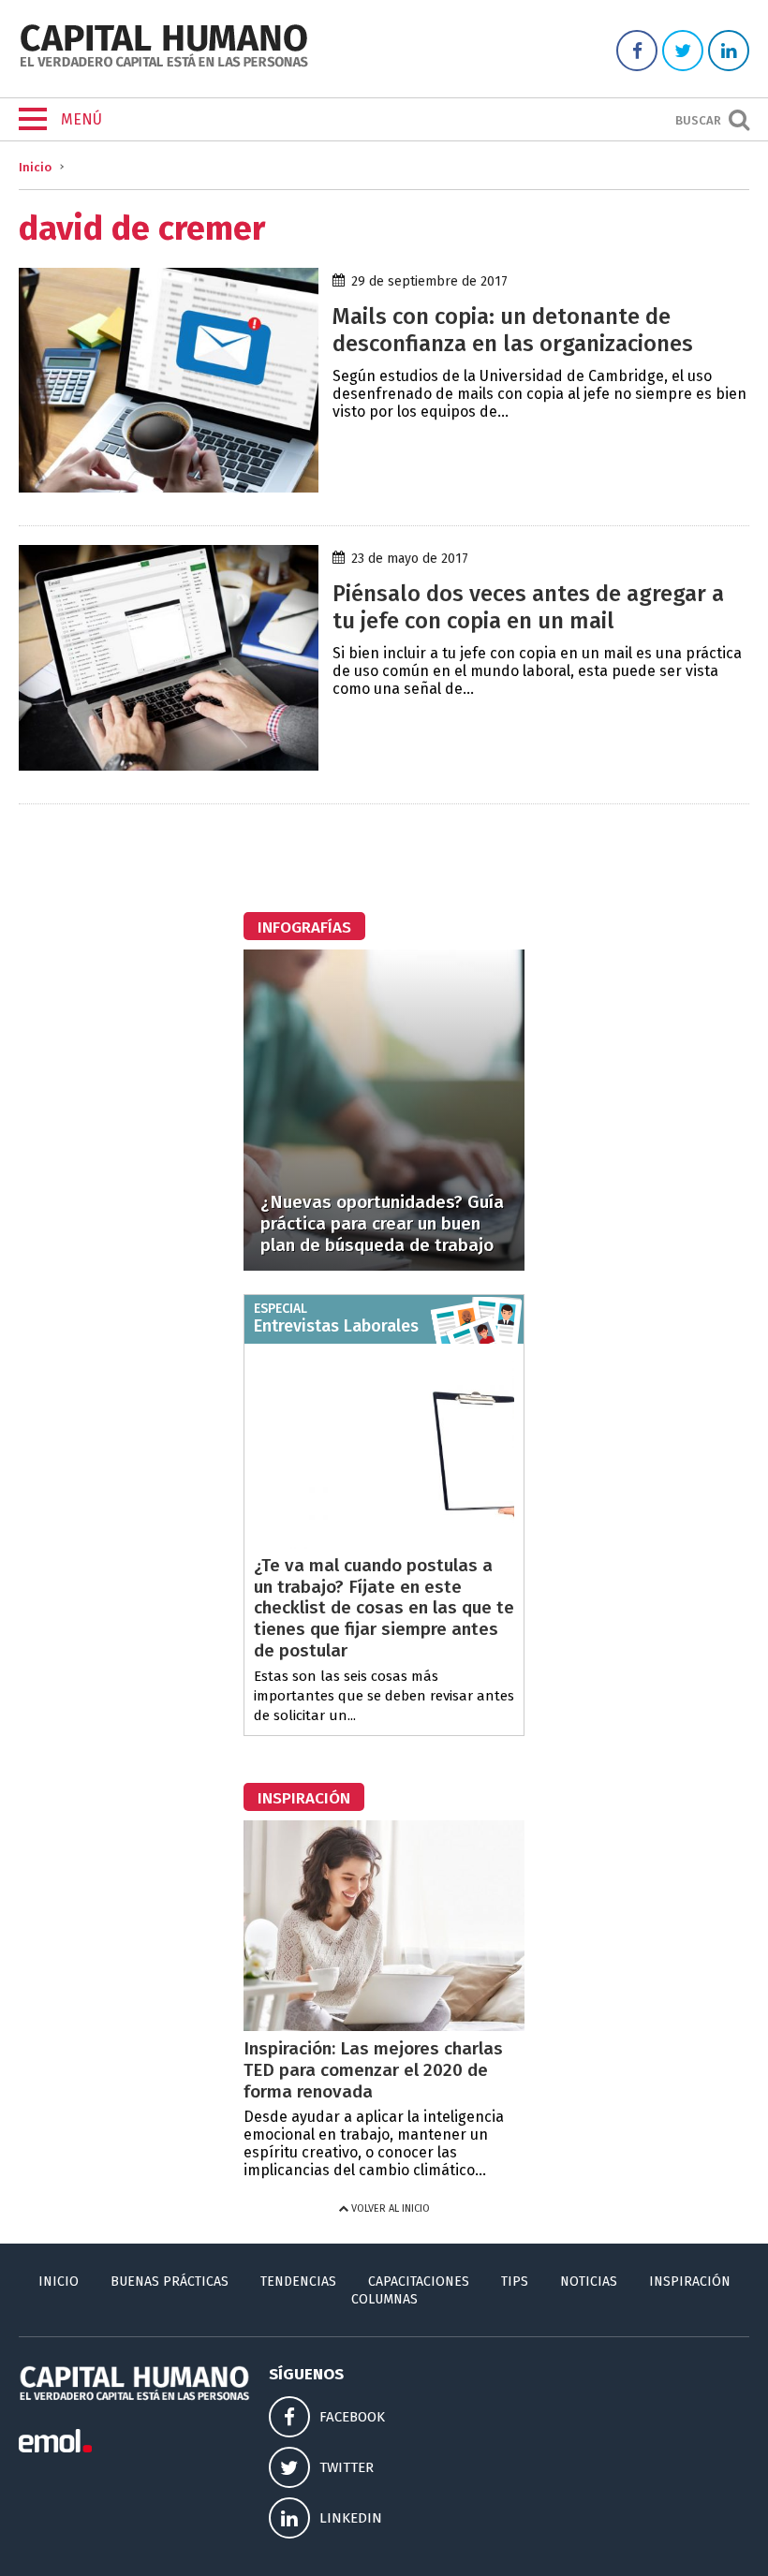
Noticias (589, 2282)
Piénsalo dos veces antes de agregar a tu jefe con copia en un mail (528, 607)
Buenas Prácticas (170, 2282)
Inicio (35, 167)
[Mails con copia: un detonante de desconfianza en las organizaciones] (169, 487)
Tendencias (298, 2282)
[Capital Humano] (164, 65)
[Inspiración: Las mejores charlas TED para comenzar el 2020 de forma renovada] (384, 2026)
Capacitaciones (419, 2282)
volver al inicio (389, 2208)
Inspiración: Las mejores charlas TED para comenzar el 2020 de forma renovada (373, 2070)
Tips (515, 2282)
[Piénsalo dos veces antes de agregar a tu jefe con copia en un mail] (169, 765)
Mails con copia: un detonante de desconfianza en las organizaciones (513, 330)
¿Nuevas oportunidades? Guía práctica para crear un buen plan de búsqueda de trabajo (382, 1223)
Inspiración (690, 2282)
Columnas (384, 2299)
